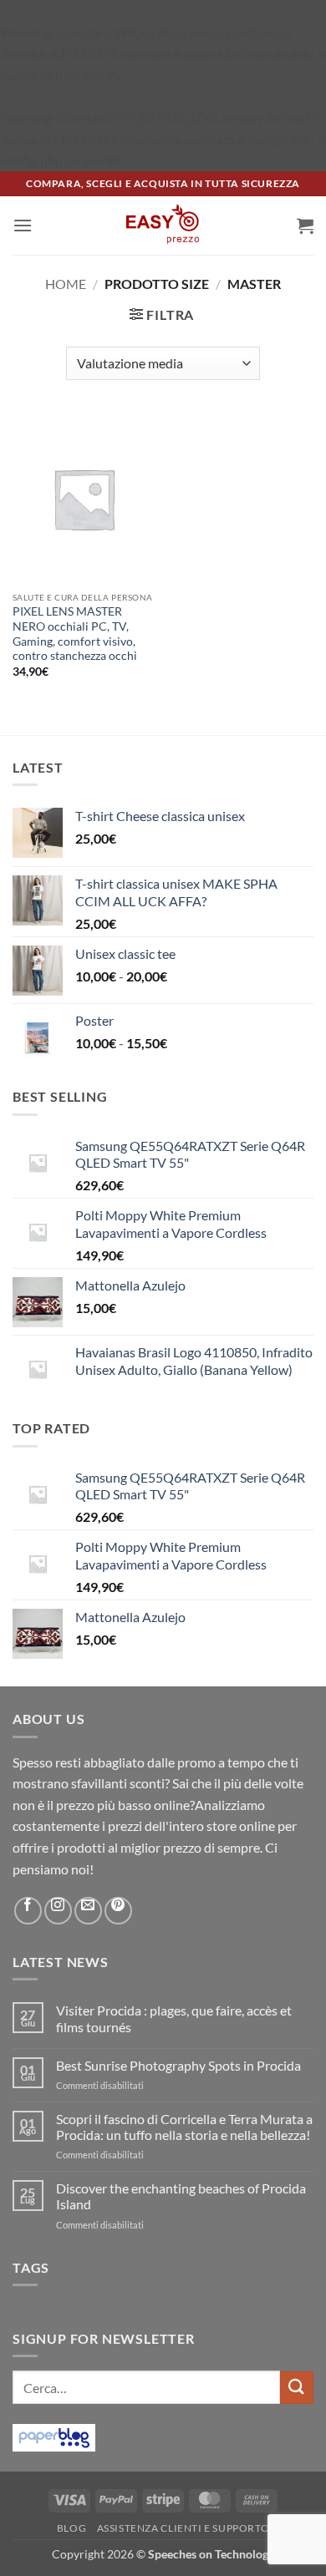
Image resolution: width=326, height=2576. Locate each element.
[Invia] (297, 2388)
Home (66, 284)
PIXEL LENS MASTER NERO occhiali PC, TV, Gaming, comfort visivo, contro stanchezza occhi (75, 634)
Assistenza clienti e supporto (183, 2528)
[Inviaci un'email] (88, 1911)
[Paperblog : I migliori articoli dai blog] (54, 2436)
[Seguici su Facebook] (28, 1911)
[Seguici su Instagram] (58, 1911)
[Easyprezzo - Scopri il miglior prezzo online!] (163, 226)
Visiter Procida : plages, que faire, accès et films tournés (174, 2018)
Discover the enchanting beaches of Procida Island (181, 2196)
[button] (23, 225)
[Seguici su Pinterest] (118, 1911)
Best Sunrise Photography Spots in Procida (178, 2065)
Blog (71, 2528)
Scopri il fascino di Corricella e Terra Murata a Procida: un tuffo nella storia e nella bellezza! (184, 2127)
